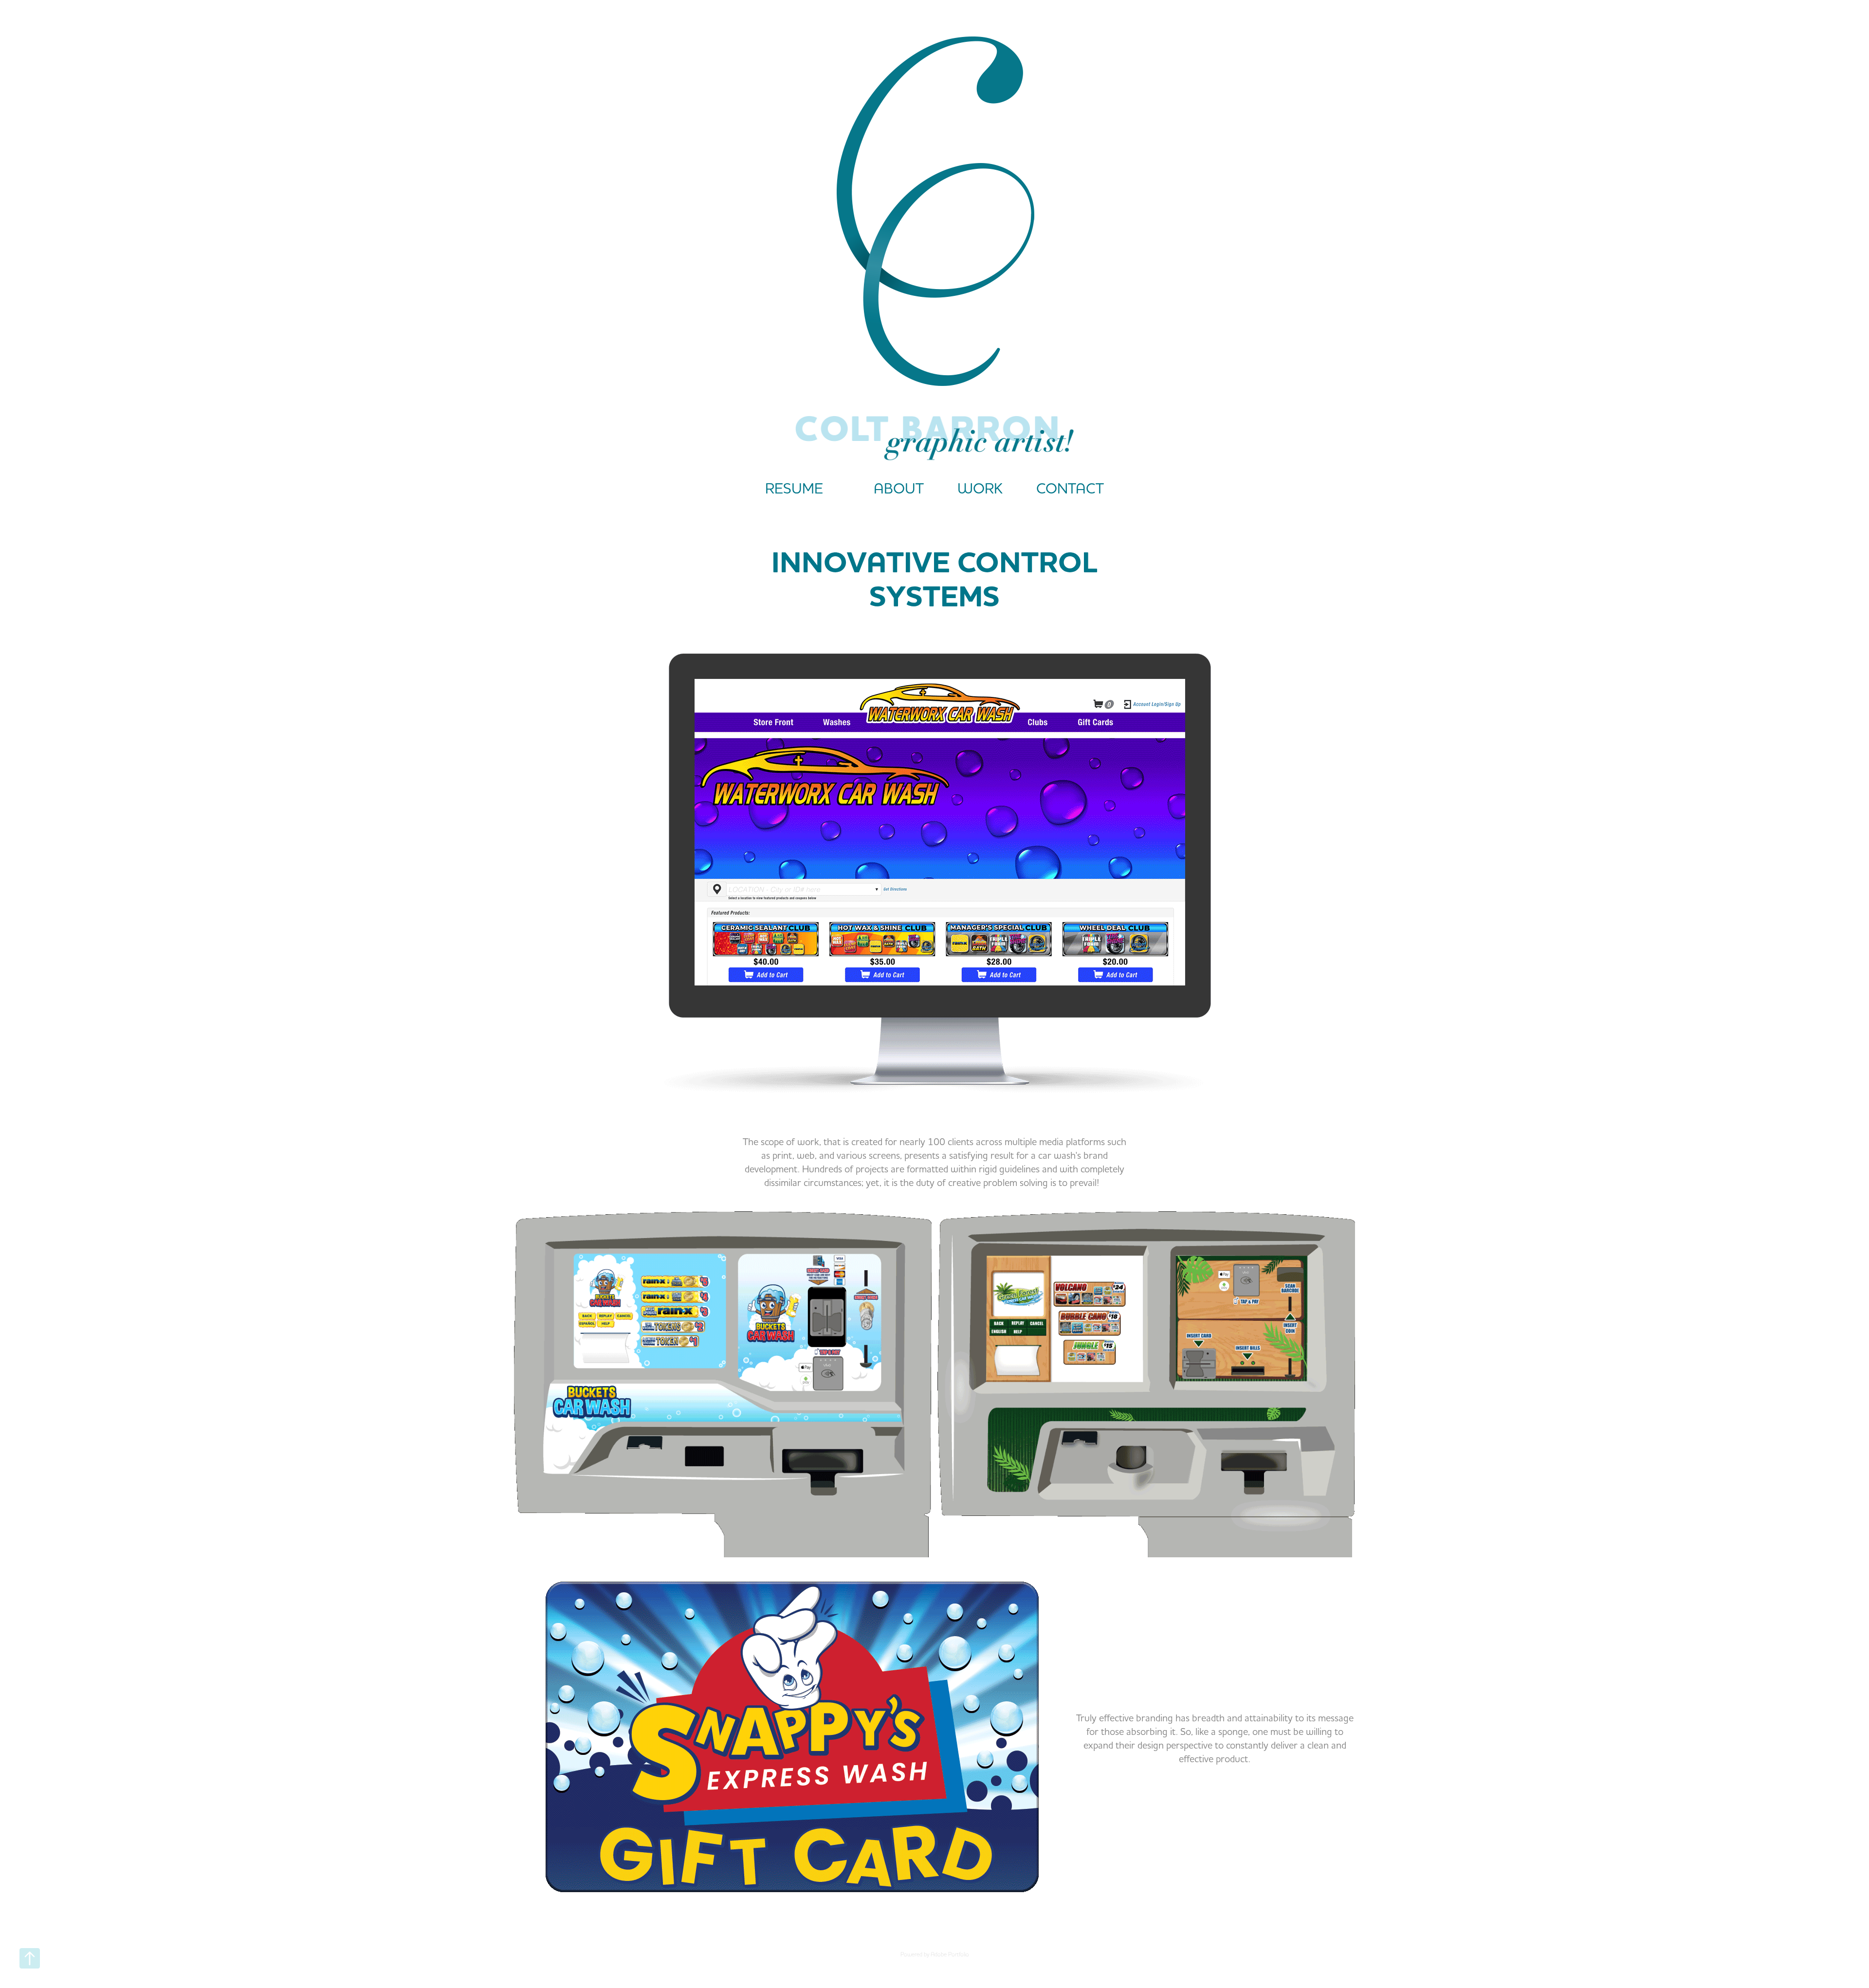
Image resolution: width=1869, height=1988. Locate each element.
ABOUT (899, 488)
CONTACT (1070, 488)
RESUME (794, 488)
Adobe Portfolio (950, 1954)
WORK (980, 488)
